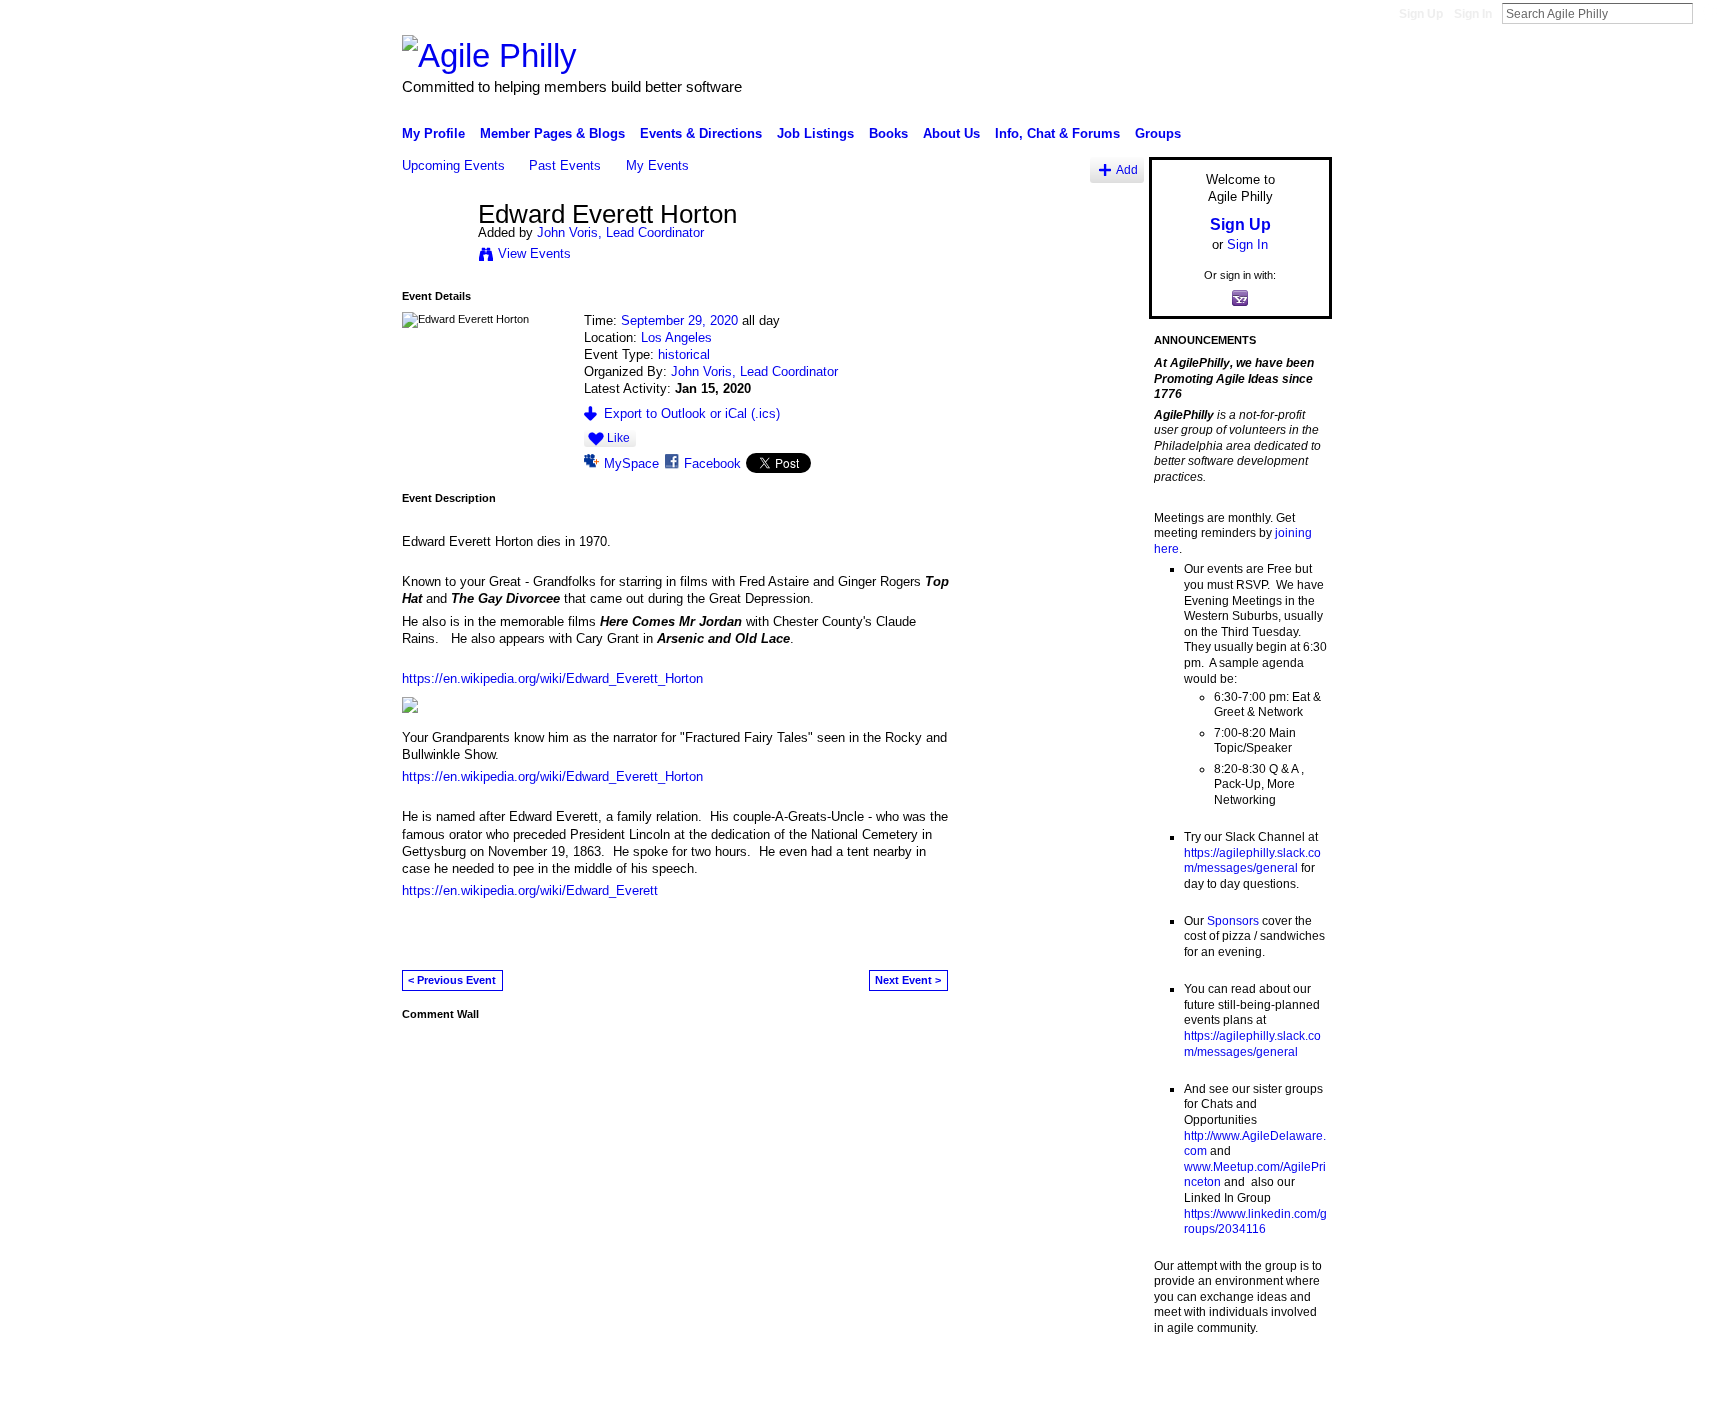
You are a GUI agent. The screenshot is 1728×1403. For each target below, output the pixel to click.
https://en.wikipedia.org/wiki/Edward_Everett (530, 890)
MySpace (631, 463)
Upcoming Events (453, 165)
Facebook (712, 463)
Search (1709, 13)
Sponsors (1233, 921)
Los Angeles (676, 337)
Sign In (1473, 14)
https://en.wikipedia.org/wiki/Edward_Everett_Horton (552, 678)
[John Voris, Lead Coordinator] (434, 257)
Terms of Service (1287, 1380)
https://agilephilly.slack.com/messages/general (1252, 861)
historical (684, 354)
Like (618, 438)
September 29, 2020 (679, 320)
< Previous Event (452, 980)
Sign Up (1421, 14)
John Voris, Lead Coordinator (620, 232)
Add (1127, 169)
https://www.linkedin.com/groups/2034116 (1255, 1222)
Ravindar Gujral (552, 1380)
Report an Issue (1184, 1380)
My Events (657, 165)
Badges (1105, 1380)
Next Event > (908, 980)
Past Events (565, 165)
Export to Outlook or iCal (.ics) (692, 413)
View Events (534, 253)
